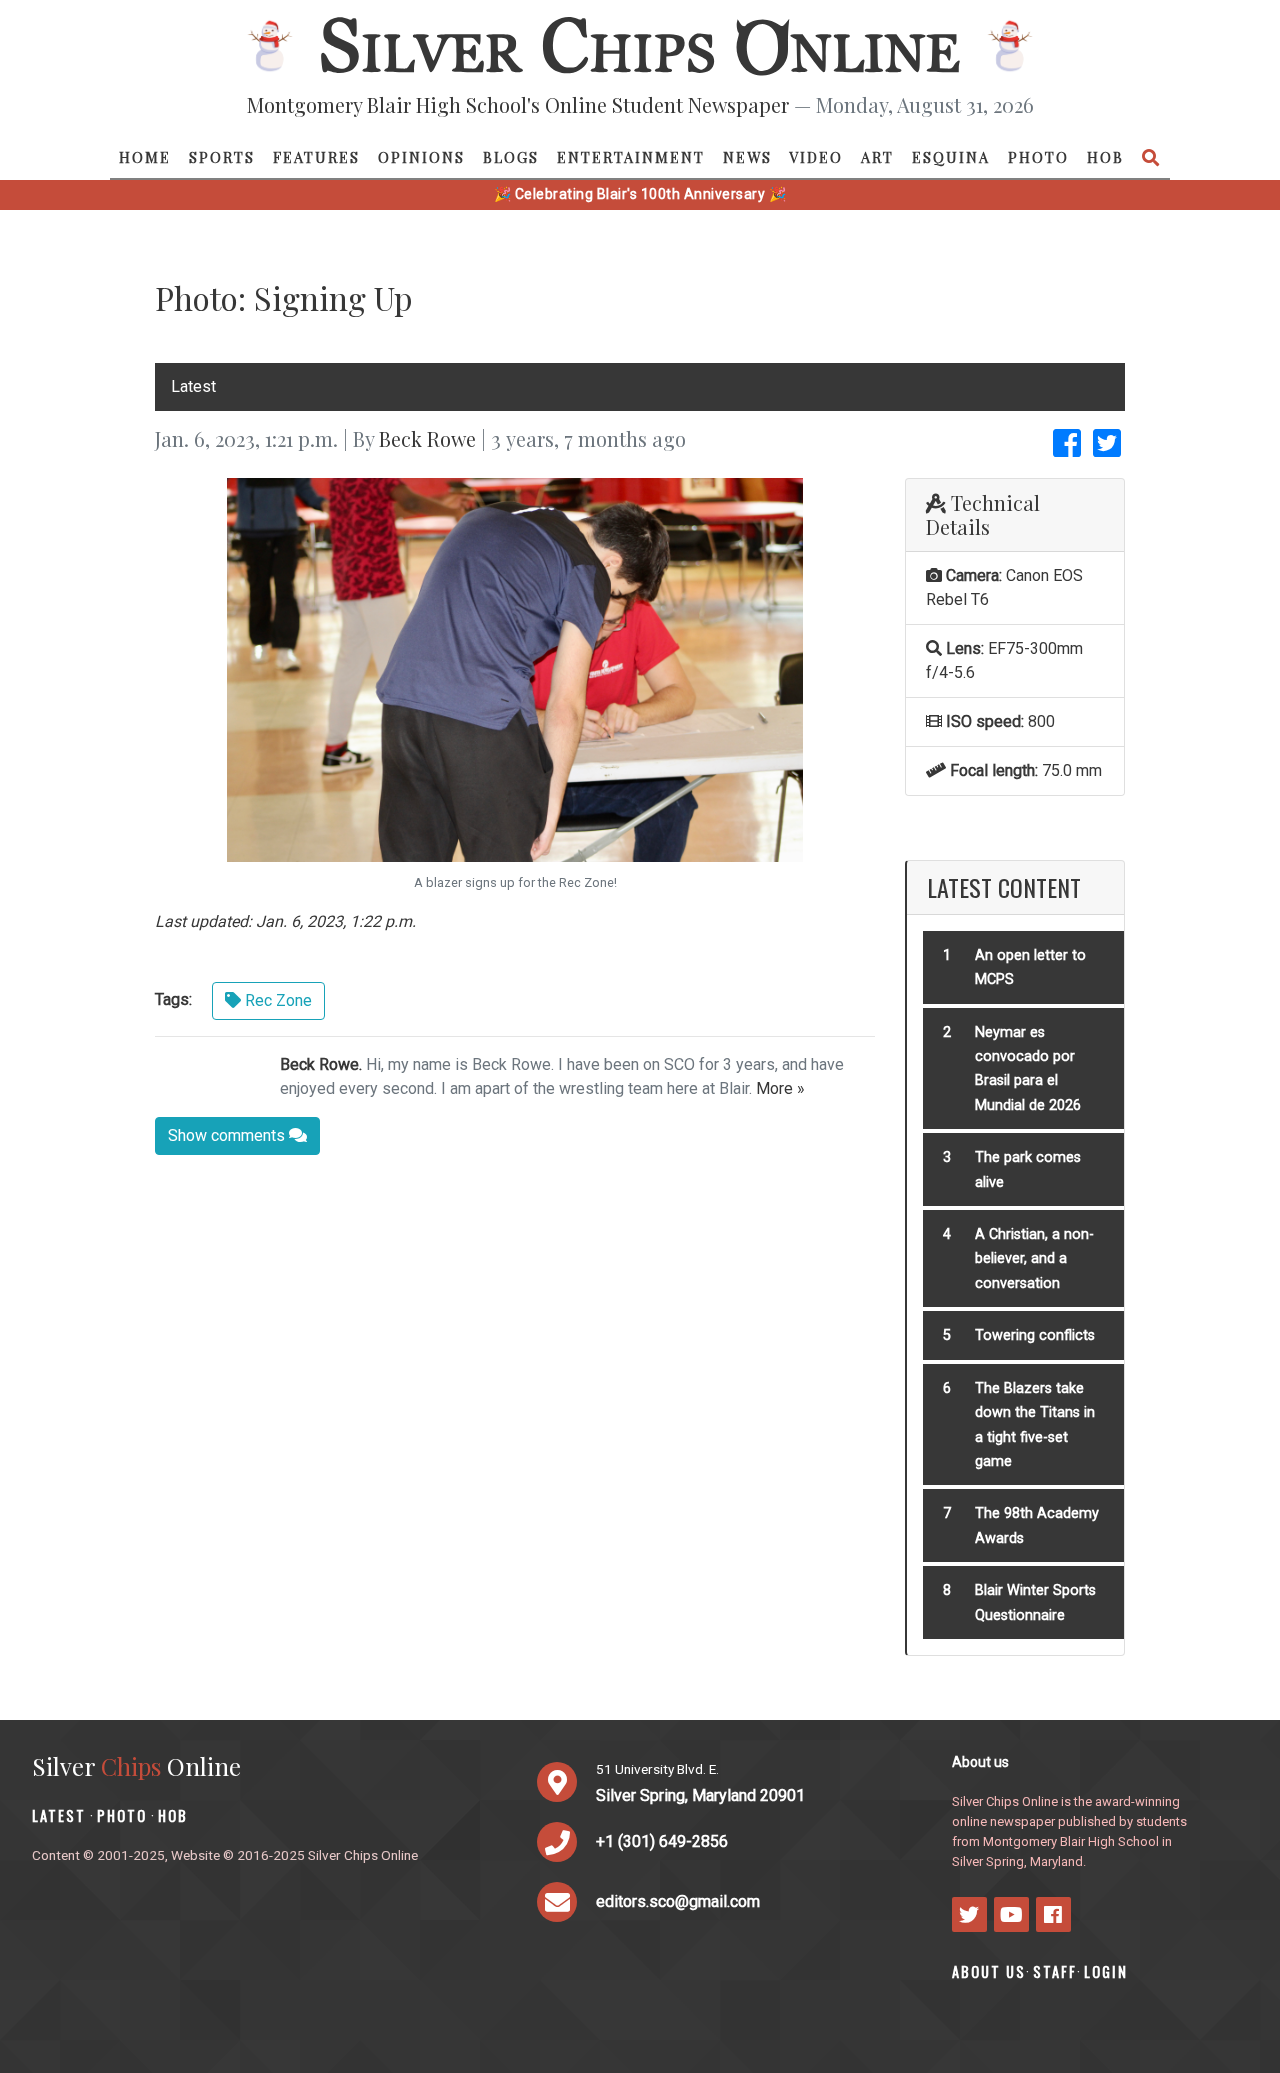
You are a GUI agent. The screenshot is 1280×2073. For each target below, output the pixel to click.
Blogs (511, 157)
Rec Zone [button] (276, 1000)
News (747, 157)
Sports (222, 157)
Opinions (421, 157)
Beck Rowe (427, 438)
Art (877, 157)
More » (780, 1088)
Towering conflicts (1035, 1335)
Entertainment (631, 157)
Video (816, 157)
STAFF (1055, 1971)
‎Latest (193, 386)
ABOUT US (989, 1971)
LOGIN (1106, 1971)
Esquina (951, 157)
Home (145, 157)
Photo (1038, 157)
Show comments (228, 1135)
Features (316, 157)
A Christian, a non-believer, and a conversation (1034, 1259)
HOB (1105, 157)
